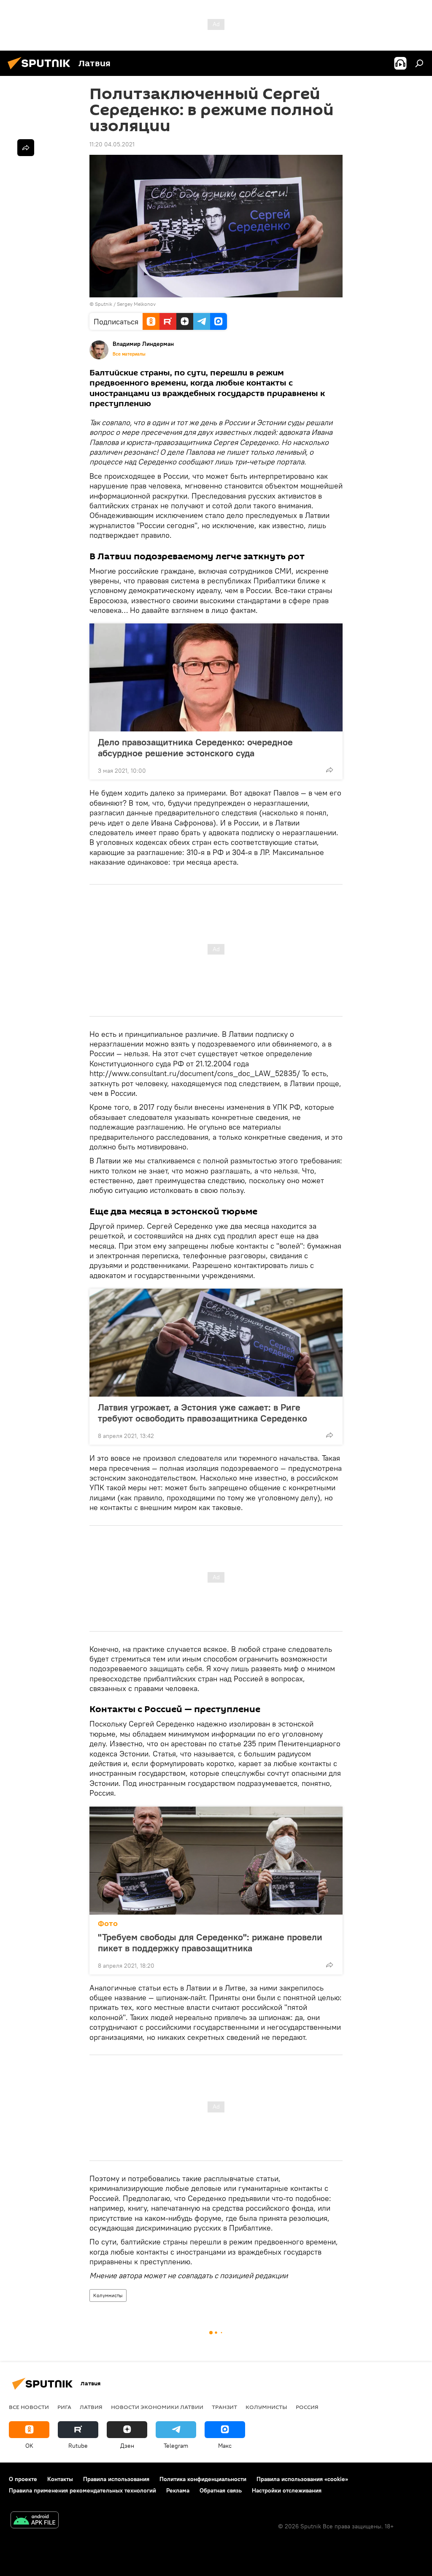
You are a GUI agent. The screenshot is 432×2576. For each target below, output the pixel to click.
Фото (108, 1924)
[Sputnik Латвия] (41, 70)
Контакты (60, 2479)
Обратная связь (221, 2490)
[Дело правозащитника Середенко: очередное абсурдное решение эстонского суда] (216, 677)
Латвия (91, 2407)
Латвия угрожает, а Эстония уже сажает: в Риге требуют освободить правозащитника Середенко (202, 1413)
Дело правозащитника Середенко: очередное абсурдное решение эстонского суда (195, 747)
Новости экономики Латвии (157, 2407)
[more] (329, 770)
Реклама (178, 2490)
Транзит (224, 2407)
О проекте (23, 2479)
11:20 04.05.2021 (112, 144)
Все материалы (129, 354)
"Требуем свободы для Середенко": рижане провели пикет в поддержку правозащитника (210, 1942)
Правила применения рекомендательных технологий (82, 2490)
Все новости (29, 2407)
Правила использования (116, 2479)
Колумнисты (108, 2295)
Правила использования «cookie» (302, 2479)
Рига (64, 2407)
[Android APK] (35, 2521)
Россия (307, 2407)
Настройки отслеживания (287, 2490)
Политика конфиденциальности (203, 2479)
